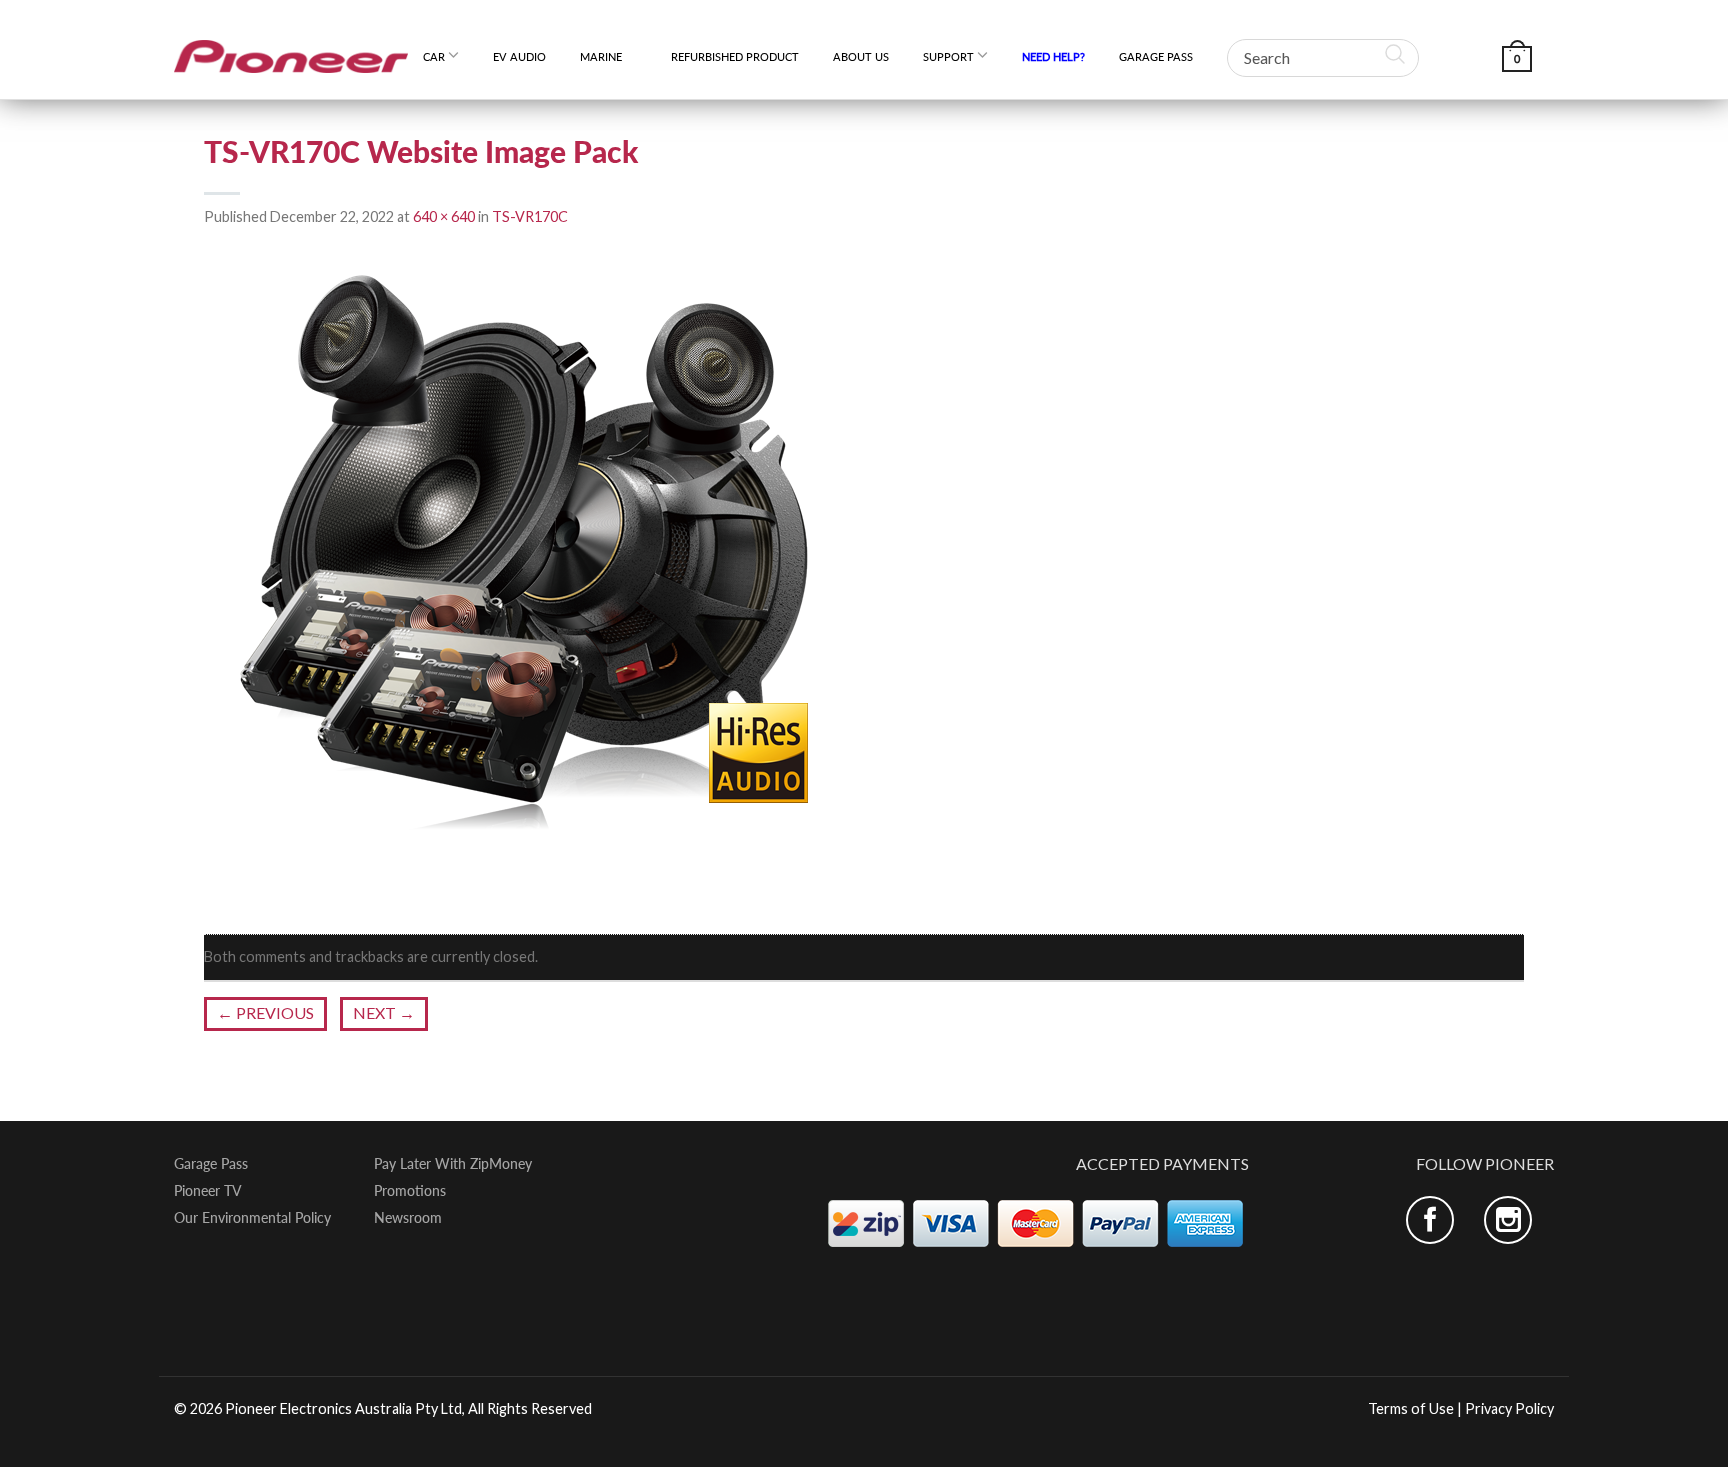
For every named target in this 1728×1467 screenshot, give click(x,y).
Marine (608, 56)
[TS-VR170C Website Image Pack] (524, 581)
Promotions (410, 1191)
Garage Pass (1156, 56)
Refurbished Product (735, 56)
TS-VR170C (530, 216)
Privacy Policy (1509, 1408)
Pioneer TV (208, 1191)
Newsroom (408, 1218)
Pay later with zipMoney (453, 1164)
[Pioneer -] (291, 49)
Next (384, 1012)
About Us (861, 56)
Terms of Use (1411, 1408)
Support (948, 56)
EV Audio (519, 56)
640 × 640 (444, 216)
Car (434, 56)
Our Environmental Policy (252, 1218)
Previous (265, 1012)
